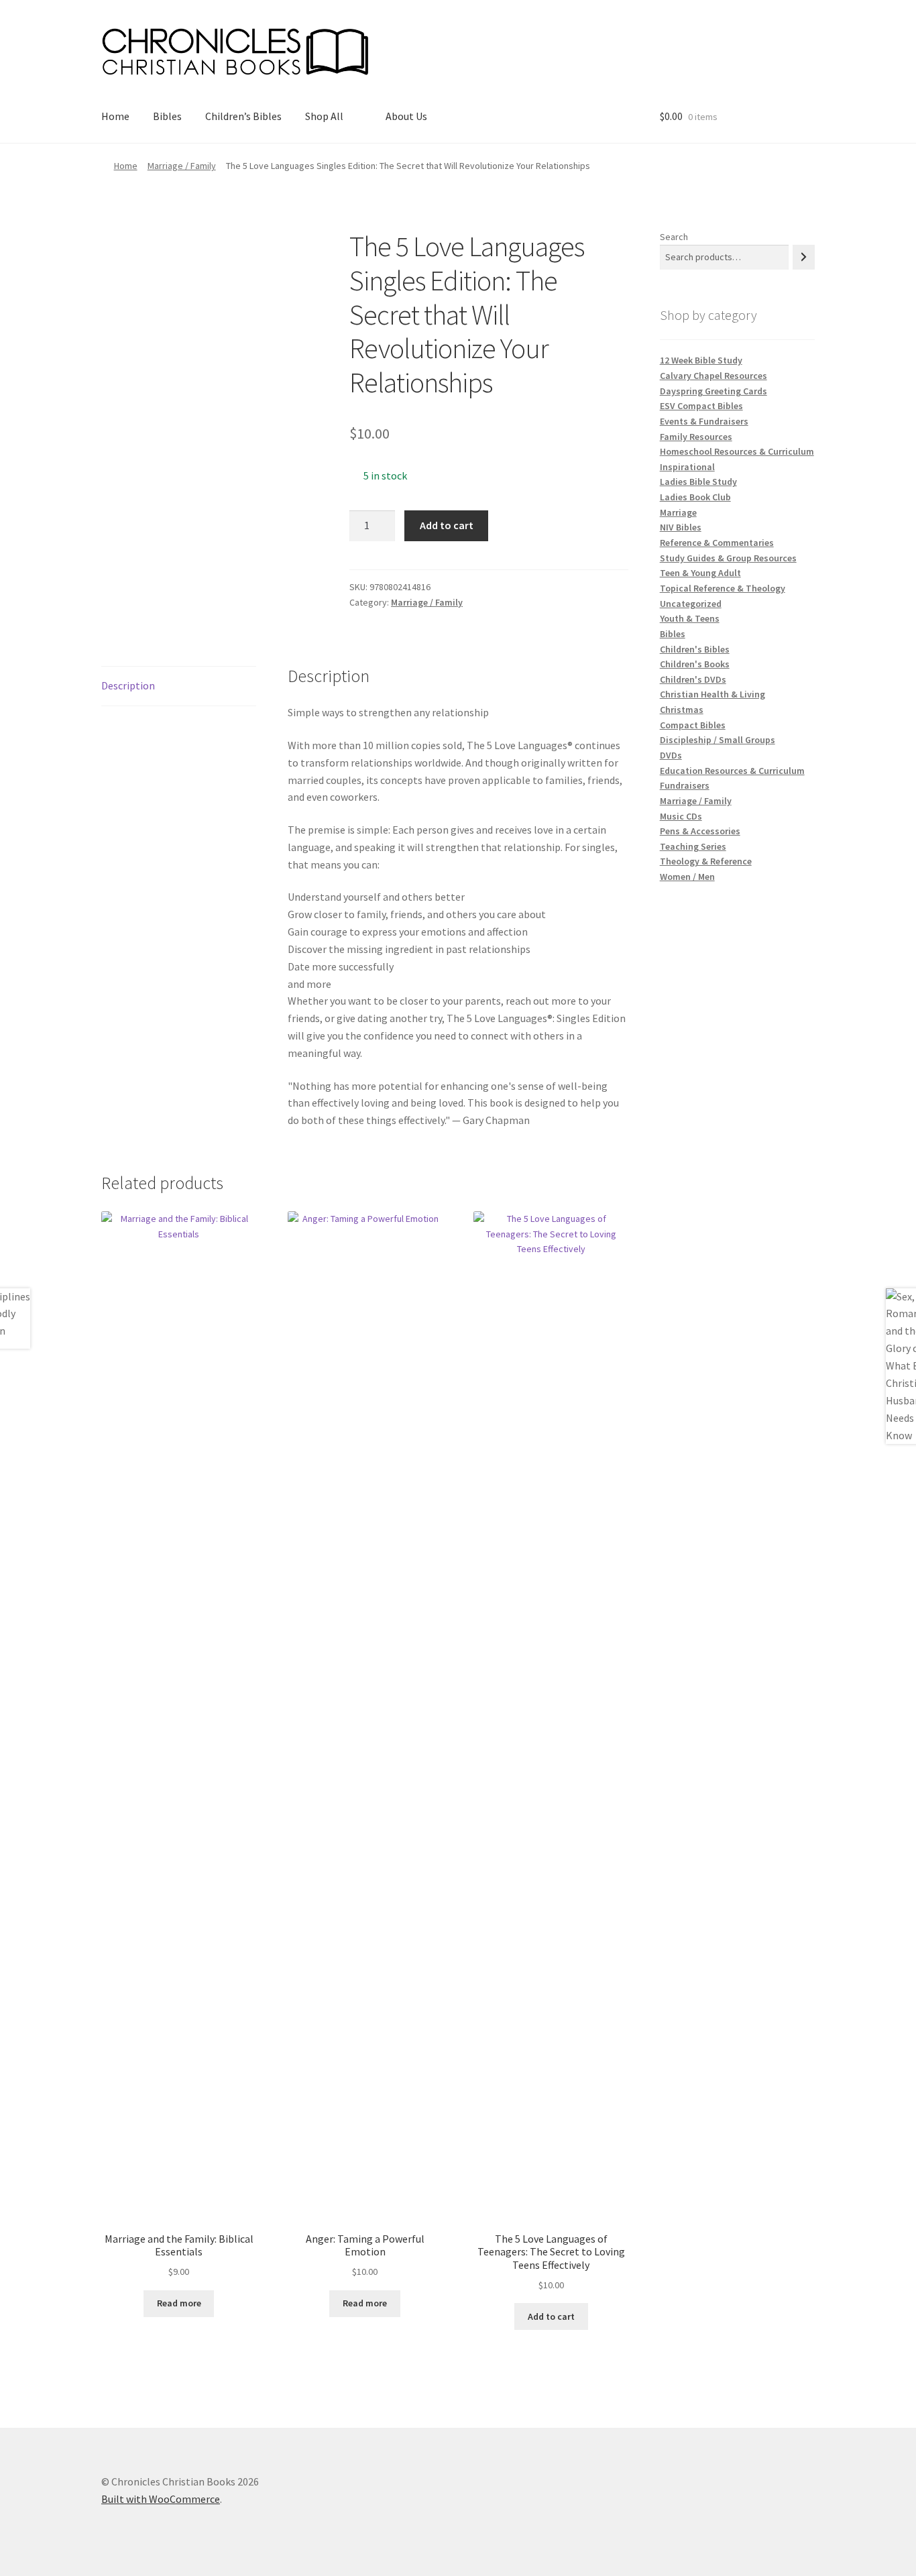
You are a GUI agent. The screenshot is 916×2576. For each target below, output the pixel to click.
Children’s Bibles (243, 116)
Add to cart (447, 525)
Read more (179, 2303)
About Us (406, 116)
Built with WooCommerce (161, 2499)
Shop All (324, 116)
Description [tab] (128, 685)
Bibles (167, 116)
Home (115, 116)
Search (674, 237)
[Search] (804, 257)
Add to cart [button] (551, 2316)
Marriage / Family (182, 166)
